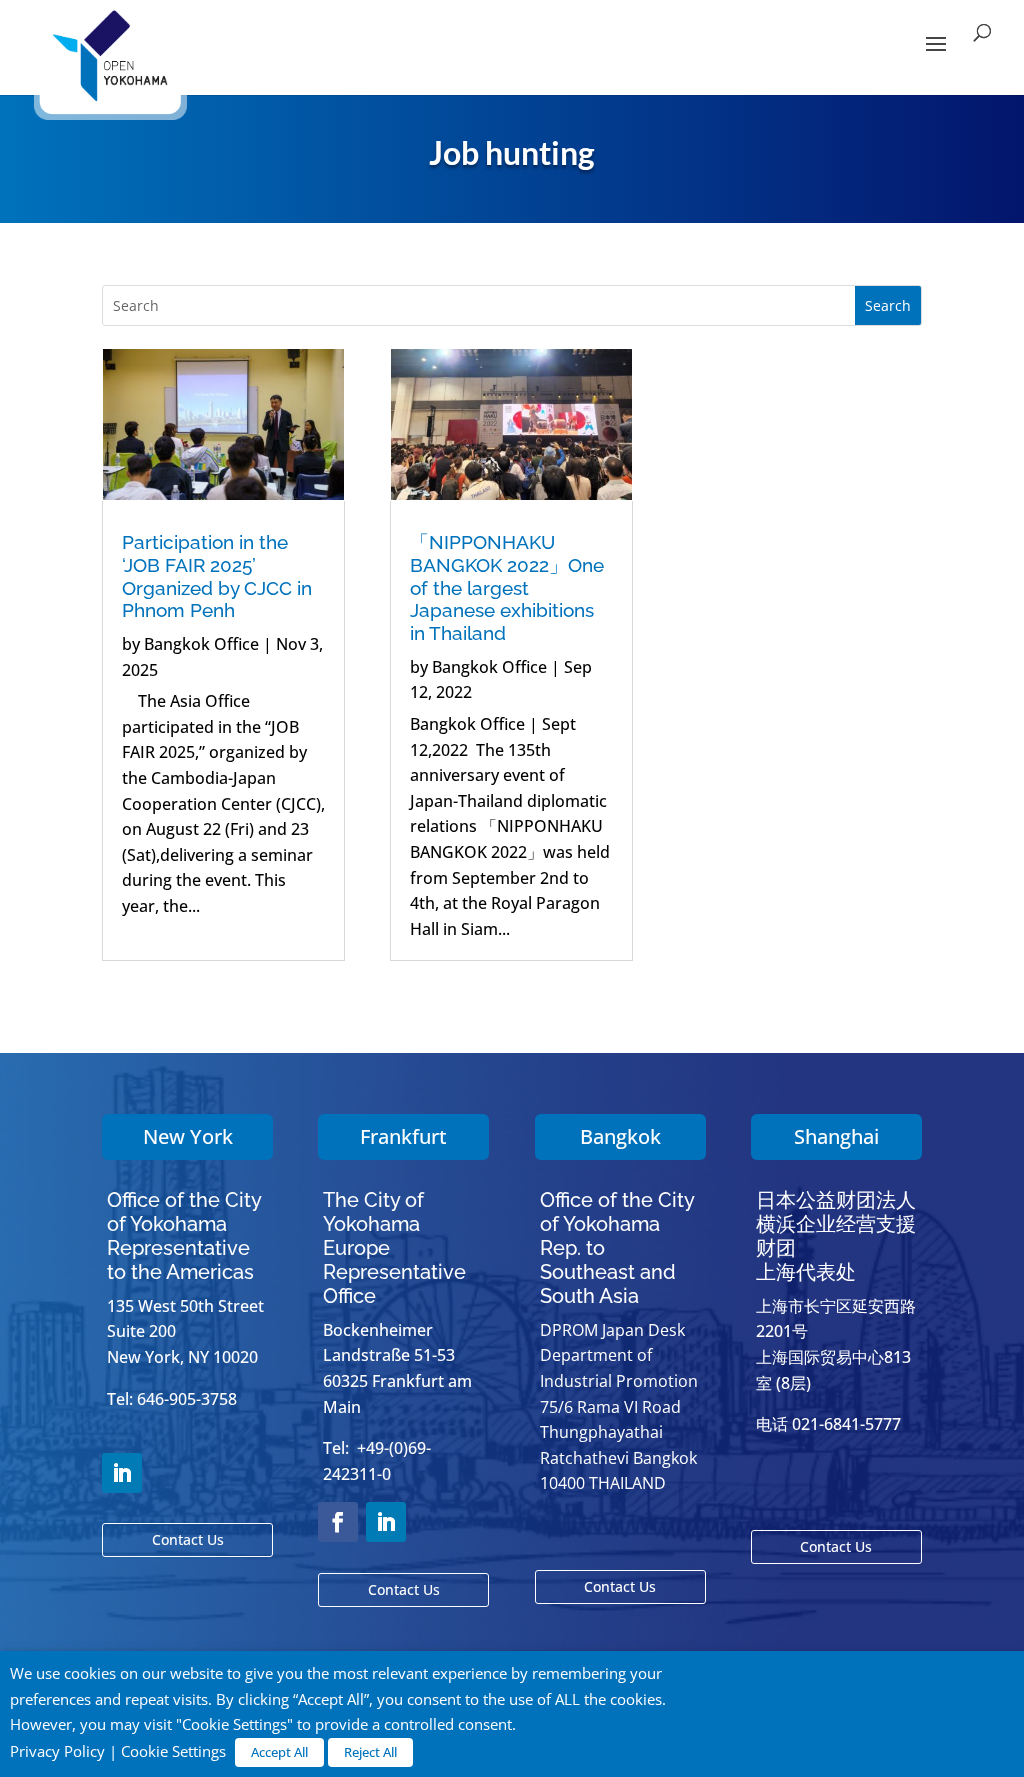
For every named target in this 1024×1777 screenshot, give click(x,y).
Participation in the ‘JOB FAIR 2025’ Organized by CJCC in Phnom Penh (217, 576)
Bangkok (620, 1136)
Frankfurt (403, 1136)
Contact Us (188, 1539)
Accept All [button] (279, 1752)
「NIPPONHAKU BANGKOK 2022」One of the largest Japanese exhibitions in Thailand (507, 587)
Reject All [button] (370, 1752)
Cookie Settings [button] (173, 1751)
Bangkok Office (201, 644)
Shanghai (836, 1136)
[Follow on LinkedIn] (122, 1473)
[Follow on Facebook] (338, 1522)
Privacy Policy (57, 1751)
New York (188, 1136)
